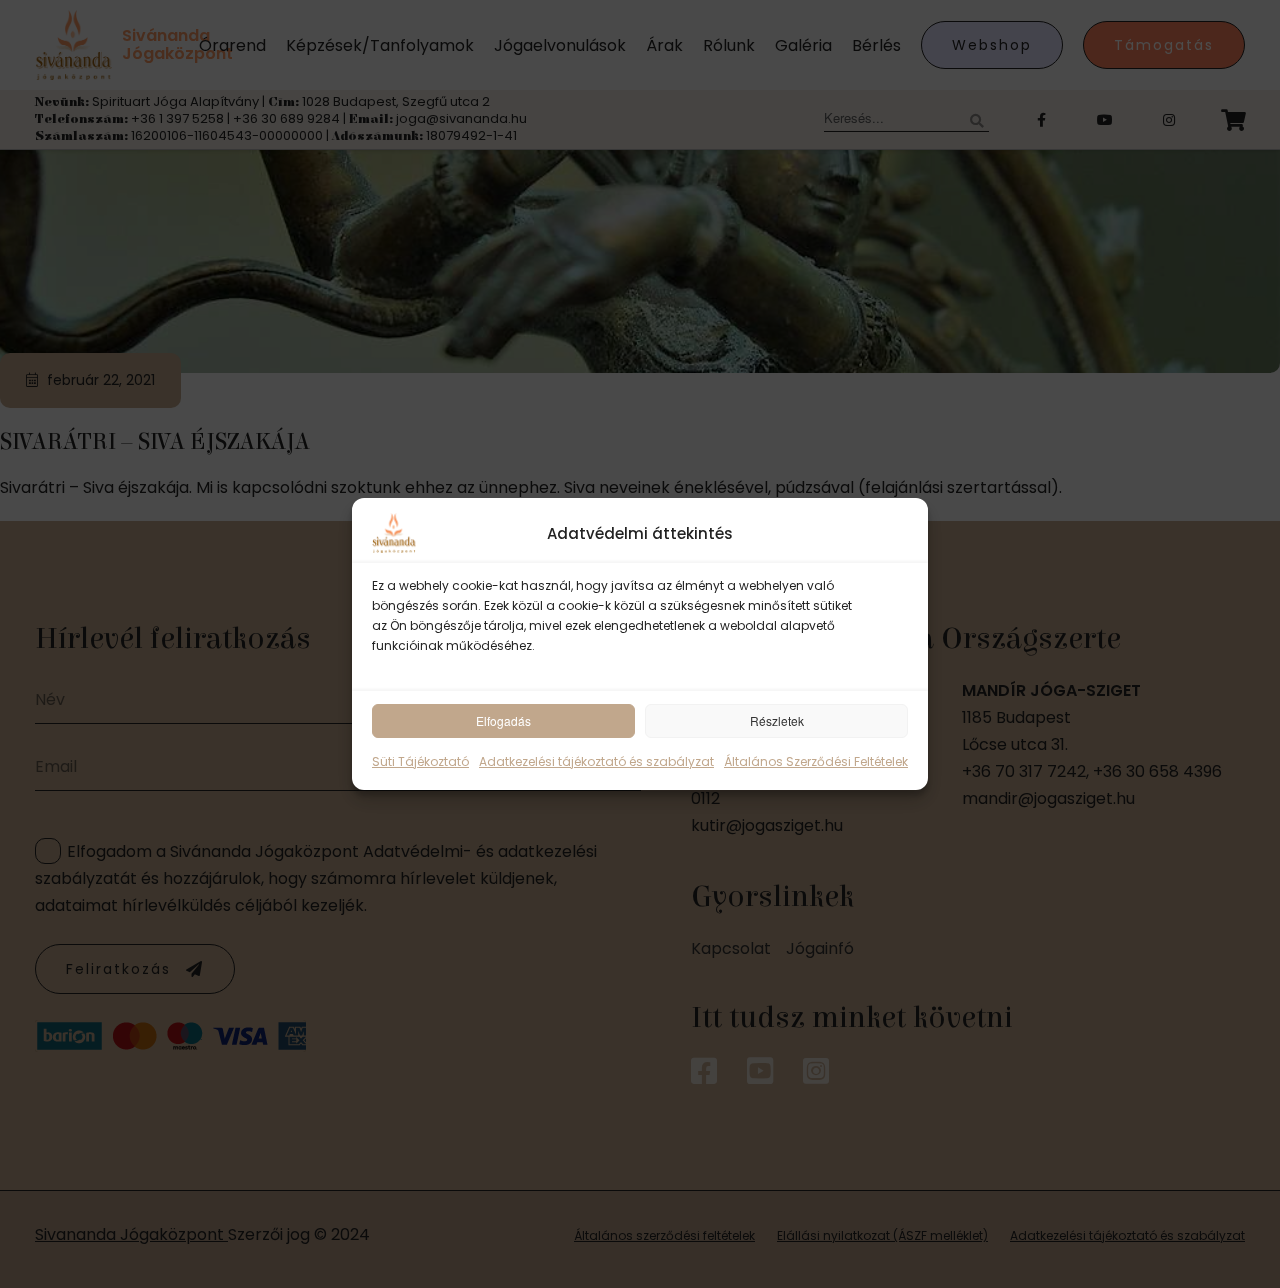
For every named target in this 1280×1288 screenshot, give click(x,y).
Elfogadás (503, 720)
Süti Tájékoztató (420, 761)
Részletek (777, 720)
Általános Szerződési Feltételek (816, 761)
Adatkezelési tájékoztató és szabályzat (596, 761)
